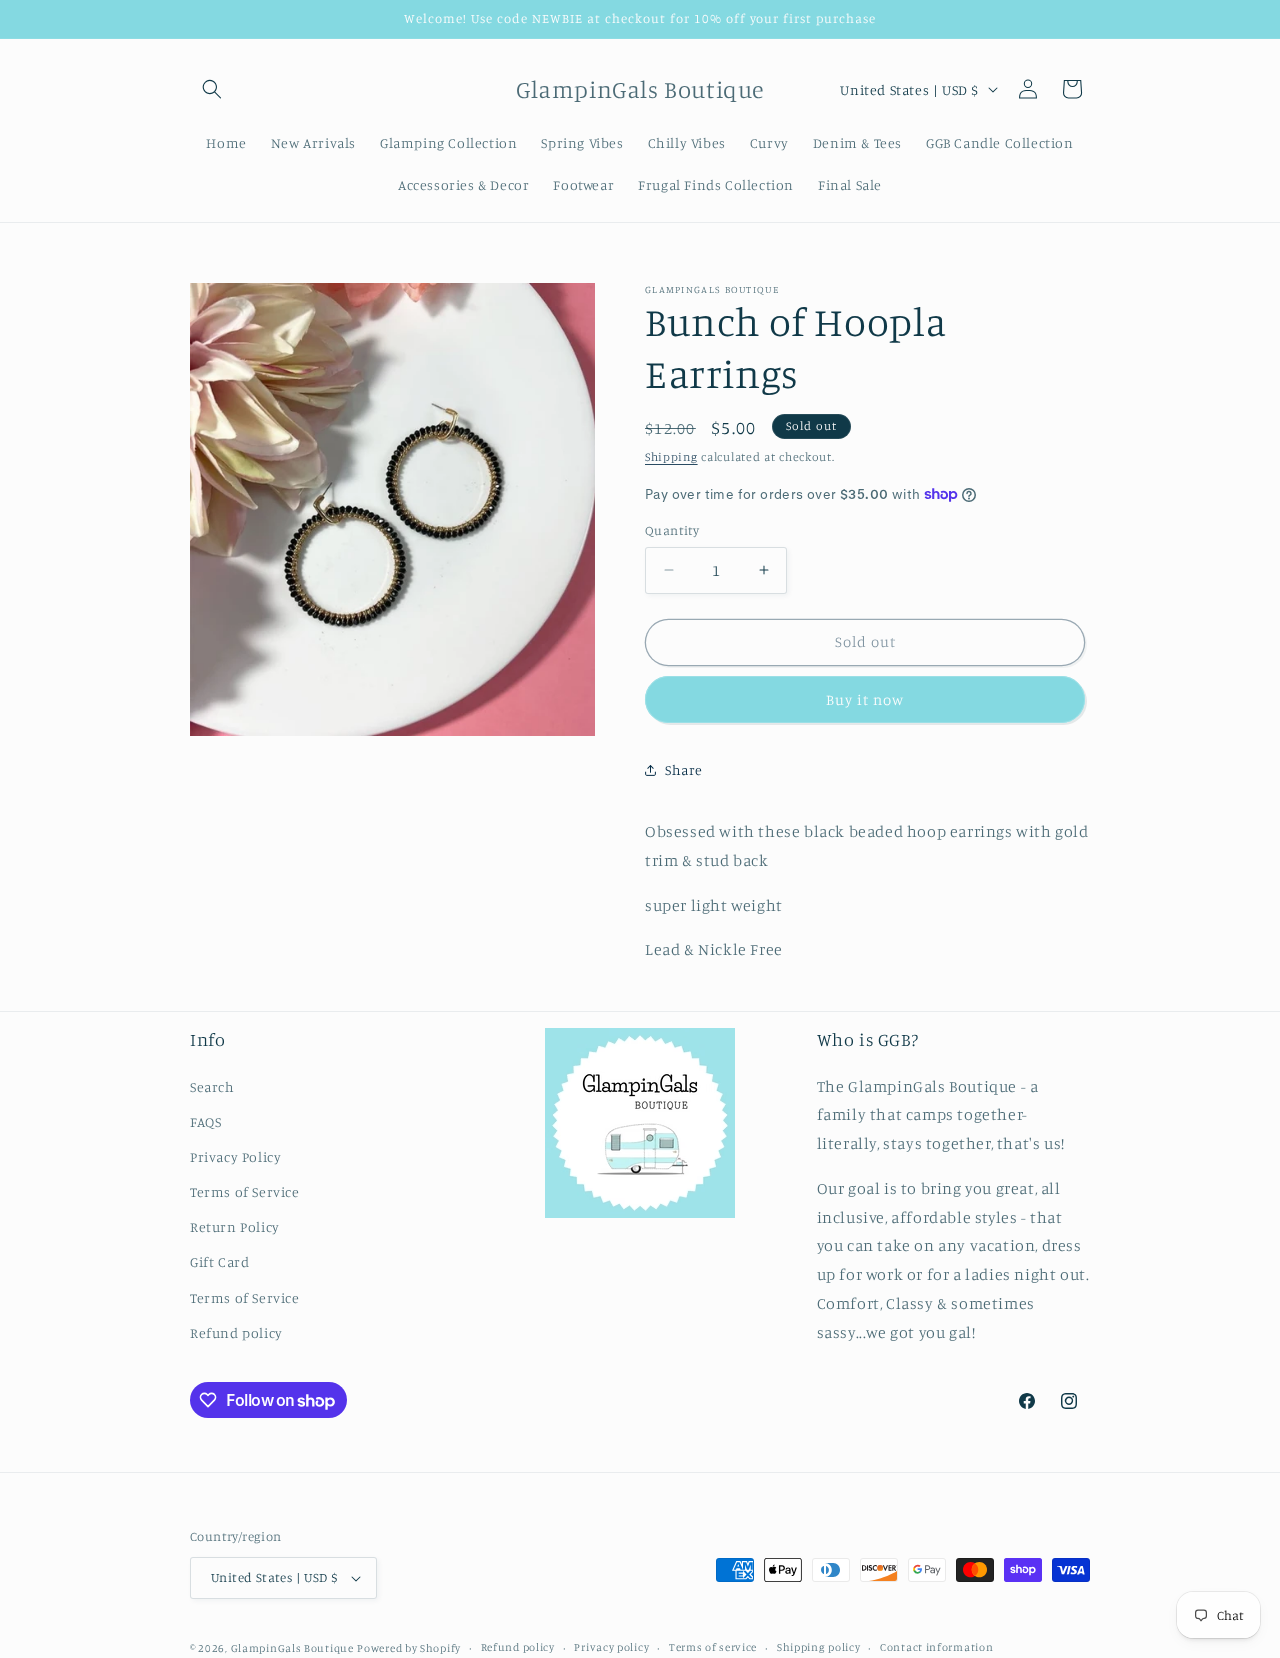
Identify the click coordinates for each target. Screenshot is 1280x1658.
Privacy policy (611, 1647)
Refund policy (236, 1332)
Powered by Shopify (409, 1648)
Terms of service (713, 1647)
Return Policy (235, 1226)
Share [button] (684, 769)
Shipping (671, 456)
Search (212, 1086)
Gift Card (219, 1262)
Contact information (936, 1647)
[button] (212, 89)
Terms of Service (245, 1191)
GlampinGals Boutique (292, 1648)
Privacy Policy (235, 1156)
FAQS (205, 1121)
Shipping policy (819, 1647)
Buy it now (865, 699)
